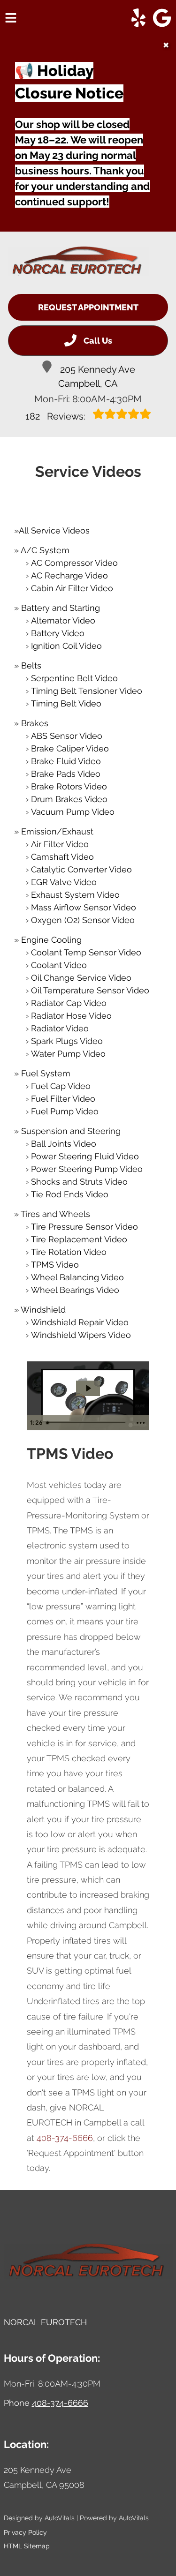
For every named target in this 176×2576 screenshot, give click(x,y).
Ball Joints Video (64, 1144)
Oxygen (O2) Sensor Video (83, 920)
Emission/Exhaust (57, 831)
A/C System (45, 550)
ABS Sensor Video (67, 736)
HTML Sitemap (27, 2546)
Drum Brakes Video (69, 799)
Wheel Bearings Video (75, 1290)
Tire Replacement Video (79, 1239)
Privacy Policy (25, 2532)
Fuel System (46, 1073)
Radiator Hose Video (71, 1016)
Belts (31, 665)
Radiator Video (60, 1028)
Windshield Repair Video (80, 1322)
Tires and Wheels (55, 1214)
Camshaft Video (62, 857)
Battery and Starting (61, 608)
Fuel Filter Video (63, 1099)
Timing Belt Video (66, 703)
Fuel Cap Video (61, 1086)
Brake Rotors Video (69, 786)
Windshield (43, 1310)
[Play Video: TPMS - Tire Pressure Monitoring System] (88, 1388)
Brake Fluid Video (66, 761)
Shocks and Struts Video (79, 1182)
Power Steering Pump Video (87, 1169)
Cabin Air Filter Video (72, 588)
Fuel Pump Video (65, 1111)
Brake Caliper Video (70, 748)
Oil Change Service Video (81, 978)
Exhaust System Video (75, 895)
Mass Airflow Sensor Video (84, 907)
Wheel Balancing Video (77, 1277)
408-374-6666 (65, 2138)
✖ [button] (166, 45)
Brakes (35, 723)
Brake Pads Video (66, 774)
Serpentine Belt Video (74, 678)
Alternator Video (63, 620)
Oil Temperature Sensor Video (90, 990)
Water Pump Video (68, 1054)
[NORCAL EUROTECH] (78, 262)
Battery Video (58, 633)
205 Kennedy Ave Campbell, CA (97, 376)
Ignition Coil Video (66, 646)
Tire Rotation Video (69, 1252)
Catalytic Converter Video (81, 869)
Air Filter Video (60, 844)
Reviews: (57, 416)
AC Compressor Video (74, 563)
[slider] (87, 1423)
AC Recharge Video (69, 575)
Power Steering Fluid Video (85, 1156)
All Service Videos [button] (54, 530)
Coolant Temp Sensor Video (86, 952)
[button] (138, 18)
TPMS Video (55, 1265)
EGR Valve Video (64, 882)
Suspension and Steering (71, 1131)
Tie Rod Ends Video (70, 1194)
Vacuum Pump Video (73, 812)
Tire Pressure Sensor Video (84, 1227)
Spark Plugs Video (67, 1041)
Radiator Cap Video (69, 1003)
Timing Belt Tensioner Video (87, 691)
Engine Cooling (51, 940)
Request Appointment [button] (88, 307)
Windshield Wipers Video (81, 1335)
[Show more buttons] (140, 1423)
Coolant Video (59, 965)
